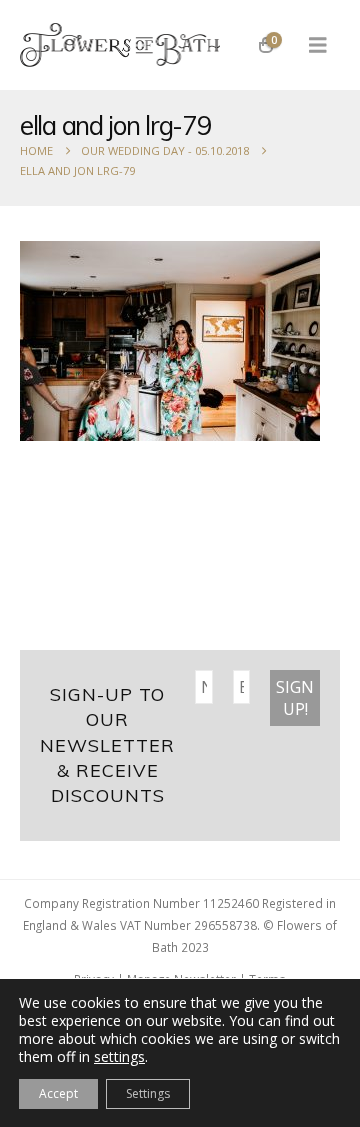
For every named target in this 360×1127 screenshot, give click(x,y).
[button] (318, 45)
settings (119, 1057)
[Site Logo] (120, 45)
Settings (148, 1093)
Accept (58, 1093)
